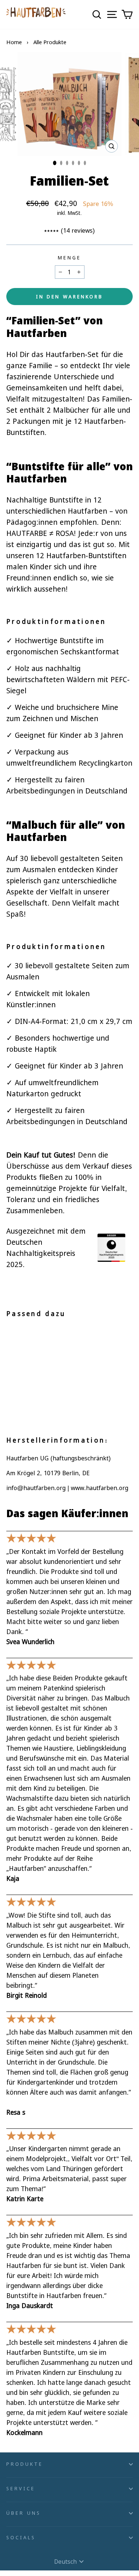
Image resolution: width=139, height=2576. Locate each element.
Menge (69, 258)
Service (21, 2488)
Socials (21, 2537)
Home (14, 42)
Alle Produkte (50, 42)
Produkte (25, 2464)
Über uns (24, 2513)
